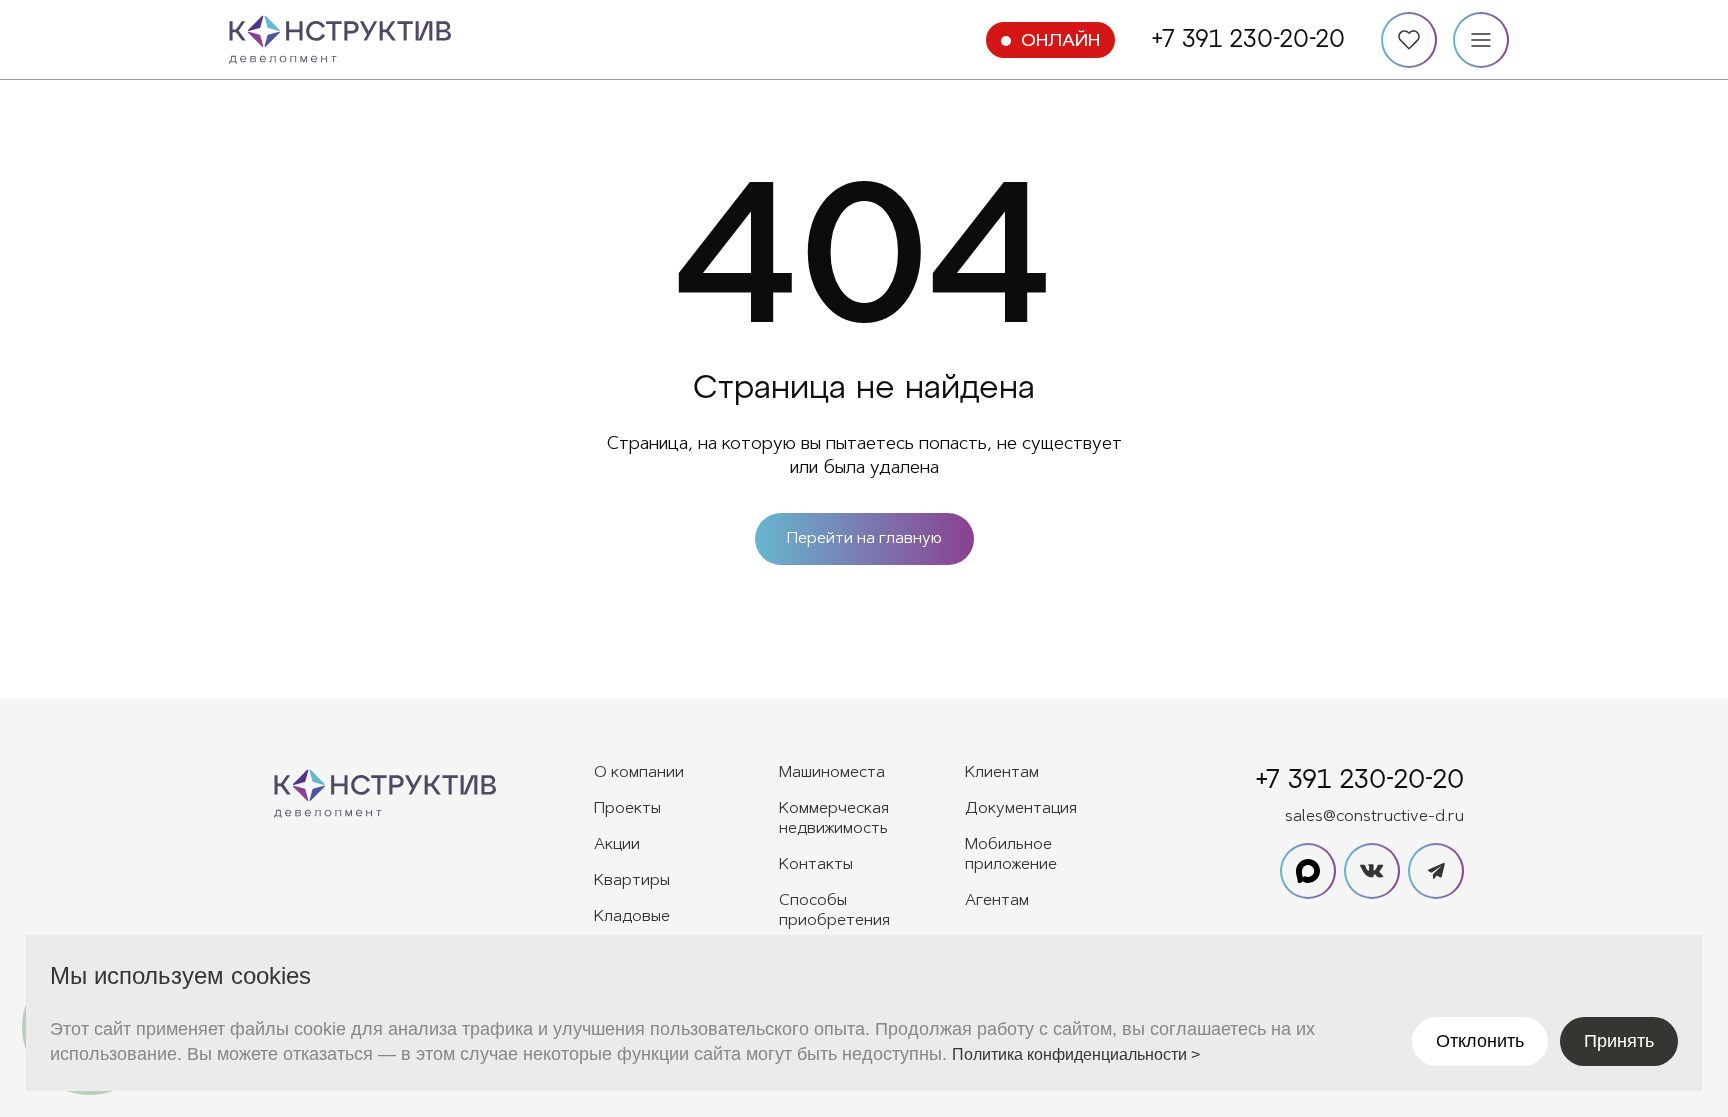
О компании (639, 773)
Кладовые (632, 917)
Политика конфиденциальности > (1076, 1054)
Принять (1619, 1041)
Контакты (816, 865)
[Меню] (1481, 40)
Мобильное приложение (1011, 855)
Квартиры (632, 881)
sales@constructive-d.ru (1374, 817)
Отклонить (1480, 1041)
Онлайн (1060, 42)
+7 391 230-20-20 (1248, 40)
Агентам (997, 901)
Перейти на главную (864, 539)
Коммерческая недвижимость (834, 819)
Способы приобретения (834, 911)
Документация (1021, 809)
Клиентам (1002, 773)
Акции (617, 845)
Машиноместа (832, 773)
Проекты (627, 809)
